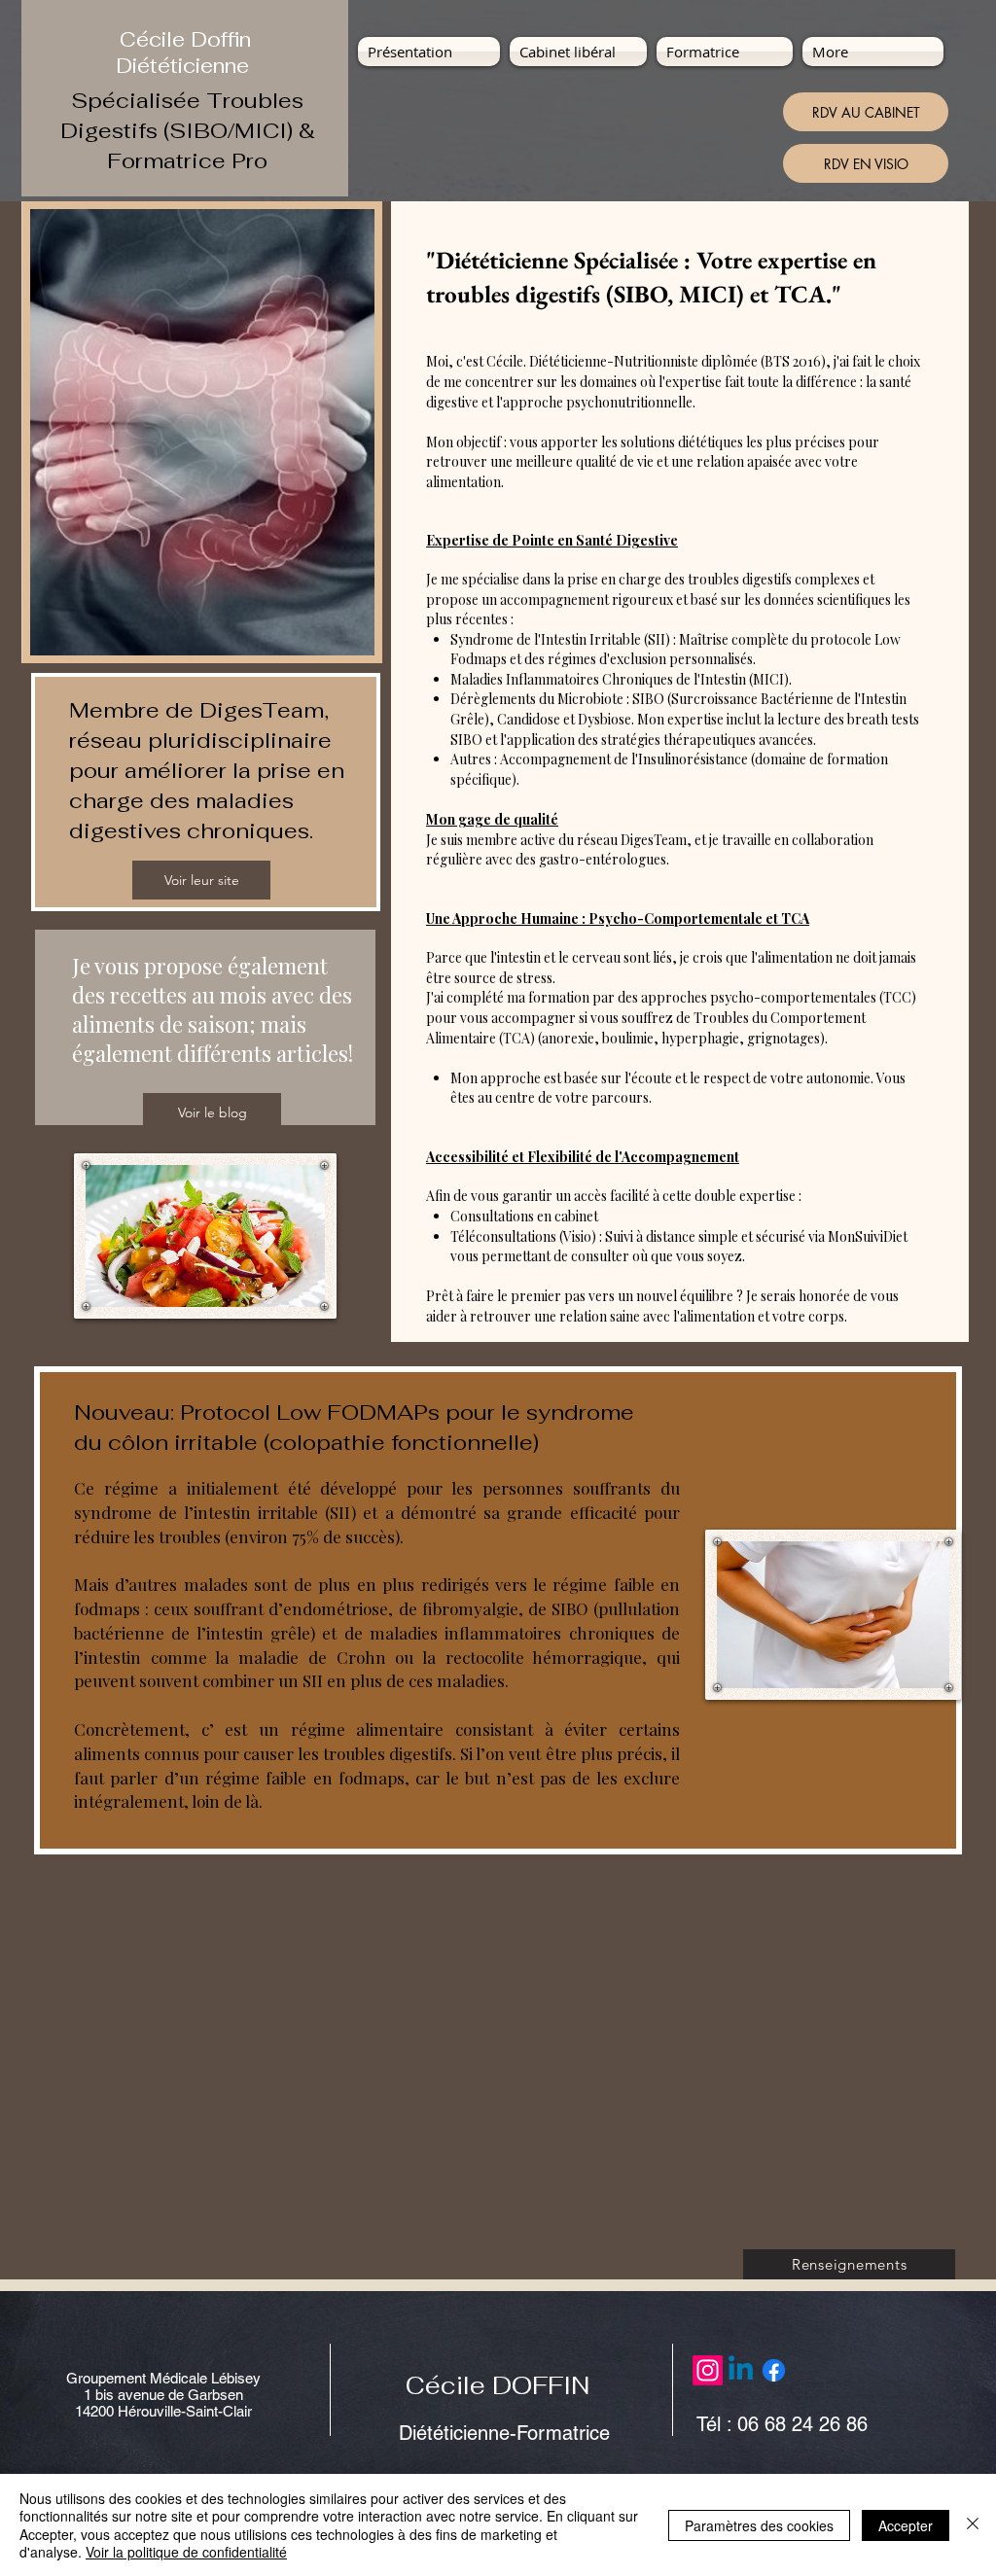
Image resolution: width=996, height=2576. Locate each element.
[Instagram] (708, 2370)
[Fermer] (973, 2525)
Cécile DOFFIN (498, 2385)
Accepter (906, 2525)
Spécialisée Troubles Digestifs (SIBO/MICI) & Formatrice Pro (188, 130)
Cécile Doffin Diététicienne (185, 53)
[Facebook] (774, 2370)
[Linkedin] (741, 2370)
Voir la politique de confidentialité (186, 2552)
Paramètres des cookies (759, 2525)
